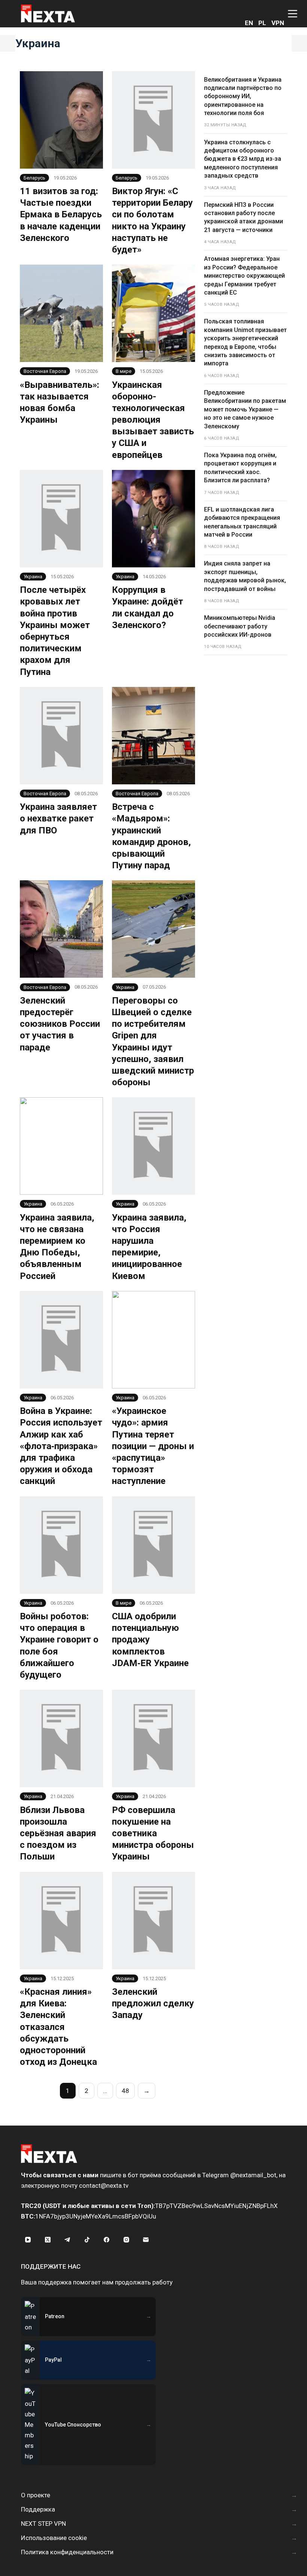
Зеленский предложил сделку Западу (153, 2003)
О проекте (36, 2495)
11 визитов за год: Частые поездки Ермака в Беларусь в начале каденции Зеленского (61, 215)
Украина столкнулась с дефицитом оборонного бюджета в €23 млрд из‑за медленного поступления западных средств (243, 159)
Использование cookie (54, 2538)
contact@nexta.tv (104, 2186)
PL (262, 23)
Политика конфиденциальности (67, 2552)
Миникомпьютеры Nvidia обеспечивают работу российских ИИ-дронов (240, 626)
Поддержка (38, 2509)
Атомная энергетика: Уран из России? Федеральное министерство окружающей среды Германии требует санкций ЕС (244, 276)
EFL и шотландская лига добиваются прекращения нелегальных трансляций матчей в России (242, 522)
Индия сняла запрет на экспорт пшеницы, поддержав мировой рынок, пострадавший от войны (245, 576)
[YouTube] (28, 2240)
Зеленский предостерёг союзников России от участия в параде (60, 1024)
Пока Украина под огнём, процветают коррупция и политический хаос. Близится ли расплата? (240, 468)
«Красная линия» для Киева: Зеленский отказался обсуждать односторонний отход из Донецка (58, 2027)
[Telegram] (67, 2240)
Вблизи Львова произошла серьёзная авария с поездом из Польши (58, 1833)
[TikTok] (87, 2240)
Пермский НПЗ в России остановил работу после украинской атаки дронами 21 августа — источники (244, 217)
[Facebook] (107, 2240)
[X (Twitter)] (48, 2240)
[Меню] (293, 14)
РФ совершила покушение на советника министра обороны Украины (153, 1833)
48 (125, 2091)
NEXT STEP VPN (43, 2524)
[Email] (146, 2240)
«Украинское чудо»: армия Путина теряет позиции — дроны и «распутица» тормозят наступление (153, 1446)
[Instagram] (127, 2240)
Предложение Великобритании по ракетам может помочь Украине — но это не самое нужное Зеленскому (245, 409)
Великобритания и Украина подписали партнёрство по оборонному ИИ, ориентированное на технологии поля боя (243, 96)
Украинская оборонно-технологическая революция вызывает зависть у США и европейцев (153, 420)
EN (249, 23)
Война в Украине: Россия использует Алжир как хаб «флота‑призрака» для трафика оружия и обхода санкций (61, 1446)
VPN (278, 23)
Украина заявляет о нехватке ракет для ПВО (58, 818)
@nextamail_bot (253, 2175)
